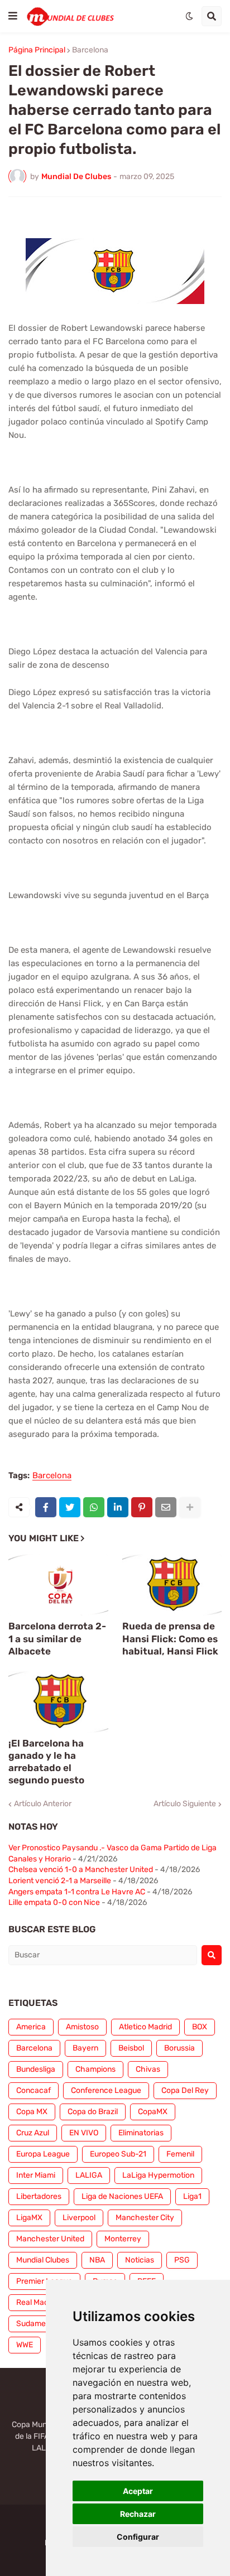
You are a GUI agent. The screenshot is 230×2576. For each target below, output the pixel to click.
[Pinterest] (142, 1507)
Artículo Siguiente (185, 1804)
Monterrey (123, 2239)
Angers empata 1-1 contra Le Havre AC (77, 1892)
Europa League (43, 2154)
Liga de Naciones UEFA (122, 2196)
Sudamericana (42, 2324)
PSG (182, 2260)
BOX (200, 2027)
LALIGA (89, 2175)
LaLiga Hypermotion (158, 2175)
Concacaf (33, 2090)
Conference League (106, 2090)
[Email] (166, 1507)
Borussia (179, 2048)
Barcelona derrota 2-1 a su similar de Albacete (57, 1638)
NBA (97, 2260)
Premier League (44, 2281)
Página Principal (37, 50)
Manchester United (50, 2239)
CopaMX (153, 2112)
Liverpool (79, 2218)
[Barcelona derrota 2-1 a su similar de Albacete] (58, 1585)
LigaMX (29, 2218)
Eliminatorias (141, 2133)
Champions (95, 2069)
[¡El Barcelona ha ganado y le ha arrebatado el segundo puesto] (58, 1702)
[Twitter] (70, 1507)
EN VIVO (84, 2133)
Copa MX (32, 2112)
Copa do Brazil (93, 2112)
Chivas (148, 2069)
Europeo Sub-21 (118, 2154)
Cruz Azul (33, 2133)
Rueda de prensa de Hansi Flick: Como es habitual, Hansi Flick (170, 1638)
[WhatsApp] (94, 1507)
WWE (25, 2345)
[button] (13, 16)
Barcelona (90, 50)
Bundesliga (36, 2069)
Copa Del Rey (185, 2090)
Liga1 (192, 2196)
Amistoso (82, 2027)
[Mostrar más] (190, 1507)
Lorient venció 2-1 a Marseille (60, 1881)
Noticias (140, 2260)
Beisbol (131, 2048)
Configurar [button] (138, 2537)
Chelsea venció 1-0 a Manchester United (81, 1870)
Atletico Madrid (145, 2027)
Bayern (85, 2048)
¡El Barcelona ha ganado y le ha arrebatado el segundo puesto (46, 1762)
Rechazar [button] (138, 2514)
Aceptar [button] (138, 2491)
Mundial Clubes (43, 2260)
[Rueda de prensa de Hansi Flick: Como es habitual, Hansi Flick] (172, 1585)
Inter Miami (36, 2175)
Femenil (180, 2154)
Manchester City (145, 2218)
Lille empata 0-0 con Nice (54, 1902)
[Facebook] (46, 1507)
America (31, 2027)
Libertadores (39, 2196)
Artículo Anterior (43, 1804)
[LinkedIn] (118, 1507)
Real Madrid (37, 2302)
